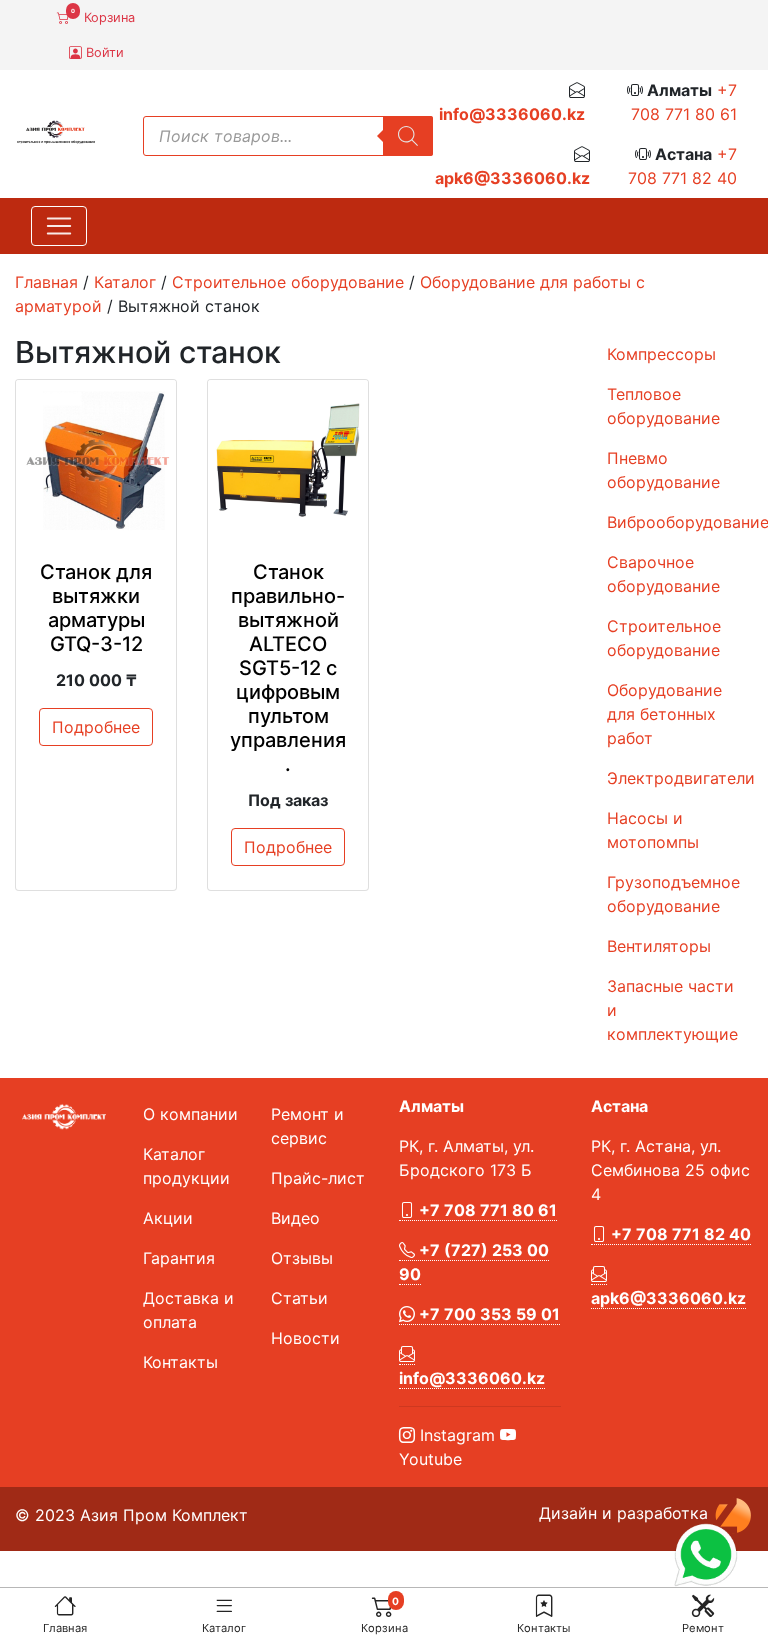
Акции (168, 1218)
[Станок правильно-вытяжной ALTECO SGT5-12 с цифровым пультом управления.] (288, 460)
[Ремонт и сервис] (703, 1605)
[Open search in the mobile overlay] (288, 136)
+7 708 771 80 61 (486, 1210)
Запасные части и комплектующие (672, 1010)
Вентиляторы (659, 946)
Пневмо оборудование (663, 470)
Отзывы (302, 1258)
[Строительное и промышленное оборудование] (56, 130)
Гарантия (179, 1258)
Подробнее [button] (96, 727)
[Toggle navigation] (59, 226)
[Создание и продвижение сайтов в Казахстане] (733, 1514)
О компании (190, 1114)
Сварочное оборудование (663, 574)
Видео (295, 1218)
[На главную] (65, 1605)
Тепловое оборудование (663, 406)
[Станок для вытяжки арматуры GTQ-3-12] (96, 460)
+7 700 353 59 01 (487, 1314)
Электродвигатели (680, 778)
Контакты (543, 1628)
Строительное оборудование (288, 282)
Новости (305, 1338)
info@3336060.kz (512, 114)
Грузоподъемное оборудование (673, 894)
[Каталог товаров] (224, 1605)
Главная (65, 1628)
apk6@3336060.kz (512, 178)
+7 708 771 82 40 (679, 1234)
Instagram (455, 1435)
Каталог (224, 1628)
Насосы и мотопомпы (653, 830)
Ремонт (703, 1628)
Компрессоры (661, 354)
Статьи (299, 1298)
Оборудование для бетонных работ (664, 714)
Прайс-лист (318, 1178)
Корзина (103, 16)
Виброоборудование (680, 522)
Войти (103, 52)
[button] (544, 1605)
